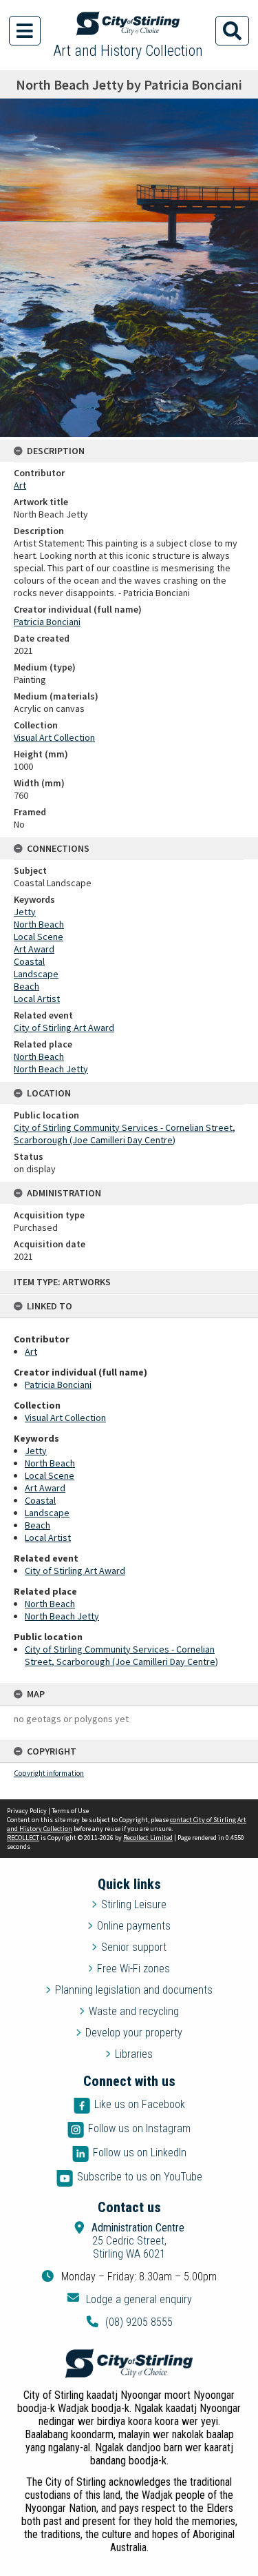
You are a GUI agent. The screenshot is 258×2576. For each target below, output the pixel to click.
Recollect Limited (148, 1838)
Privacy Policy (27, 1811)
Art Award (45, 1488)
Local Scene (50, 1475)
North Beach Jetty (62, 1616)
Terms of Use (70, 1811)
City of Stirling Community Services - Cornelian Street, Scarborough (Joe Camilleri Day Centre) (121, 1655)
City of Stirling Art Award (75, 1571)
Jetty (36, 1451)
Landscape (47, 1513)
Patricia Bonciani (58, 1384)
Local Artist (48, 1537)
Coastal (40, 1500)
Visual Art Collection (65, 1418)
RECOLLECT (23, 1838)
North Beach (50, 1463)
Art (31, 1351)
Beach (37, 1525)
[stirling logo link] (129, 2364)
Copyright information (49, 1773)
